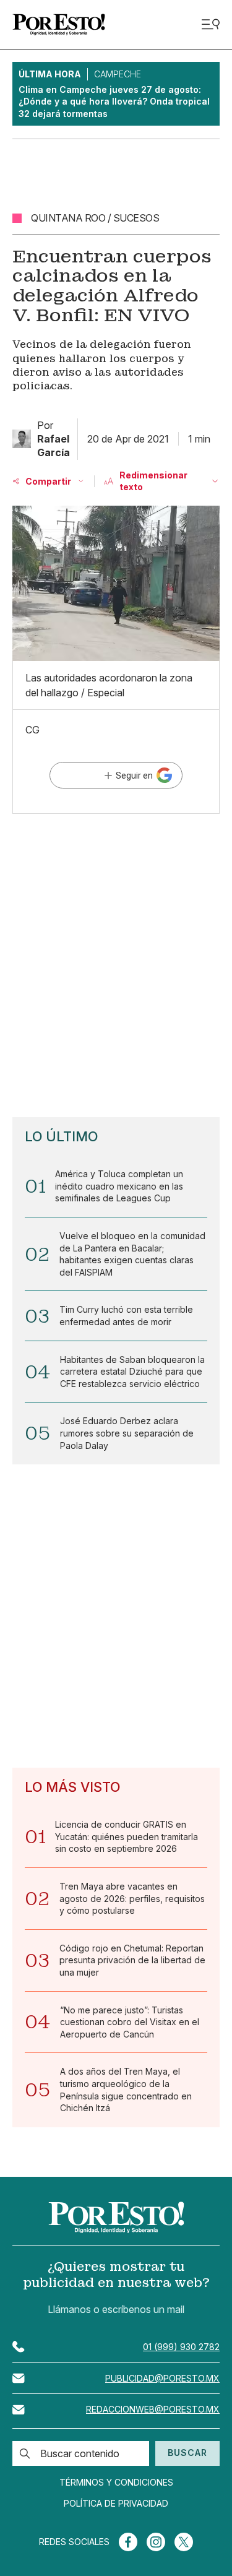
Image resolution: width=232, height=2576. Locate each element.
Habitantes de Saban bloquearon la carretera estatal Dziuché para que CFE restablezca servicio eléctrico (132, 1372)
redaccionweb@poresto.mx (153, 2409)
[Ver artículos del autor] (22, 439)
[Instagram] (156, 2542)
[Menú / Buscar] (210, 24)
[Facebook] (128, 2542)
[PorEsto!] (59, 24)
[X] (184, 2542)
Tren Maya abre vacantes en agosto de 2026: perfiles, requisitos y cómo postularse (132, 1898)
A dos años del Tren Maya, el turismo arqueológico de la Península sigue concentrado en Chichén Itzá (126, 2090)
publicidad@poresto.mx (162, 2378)
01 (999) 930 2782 (181, 2347)
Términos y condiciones (116, 2483)
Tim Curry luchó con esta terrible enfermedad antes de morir (126, 1316)
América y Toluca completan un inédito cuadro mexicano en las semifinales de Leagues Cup (119, 1186)
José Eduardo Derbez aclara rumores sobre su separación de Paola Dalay (127, 1433)
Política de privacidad (116, 2504)
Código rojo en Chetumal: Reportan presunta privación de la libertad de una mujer (132, 1960)
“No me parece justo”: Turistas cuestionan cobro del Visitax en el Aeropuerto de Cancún (130, 2022)
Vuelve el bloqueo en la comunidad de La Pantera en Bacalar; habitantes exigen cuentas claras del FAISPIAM (132, 1254)
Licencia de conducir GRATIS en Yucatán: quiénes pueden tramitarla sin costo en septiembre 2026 (127, 1836)
